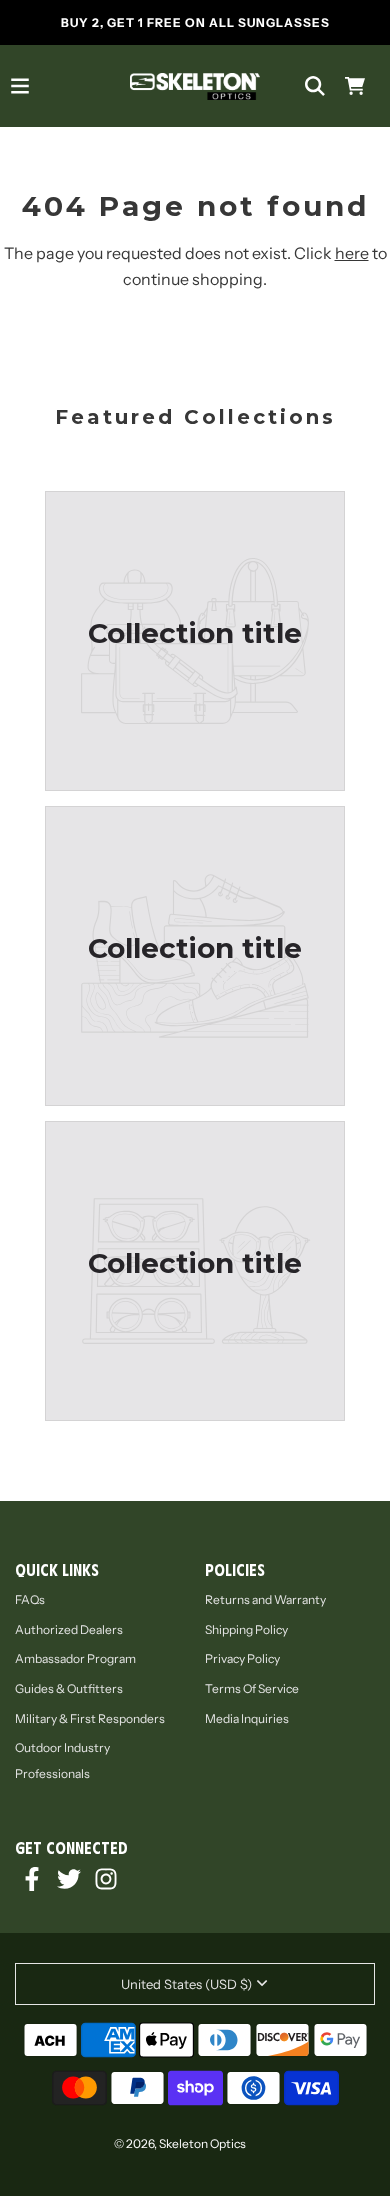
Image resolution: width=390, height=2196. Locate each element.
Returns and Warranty (265, 1599)
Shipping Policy (246, 1629)
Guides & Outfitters (69, 1688)
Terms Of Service (252, 1688)
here (352, 253)
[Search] (315, 86)
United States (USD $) (186, 1984)
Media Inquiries (247, 1718)
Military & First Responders (90, 1718)
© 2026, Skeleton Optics (180, 2143)
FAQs (30, 1599)
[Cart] (355, 86)
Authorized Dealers (69, 1629)
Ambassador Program (75, 1658)
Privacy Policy (242, 1658)
